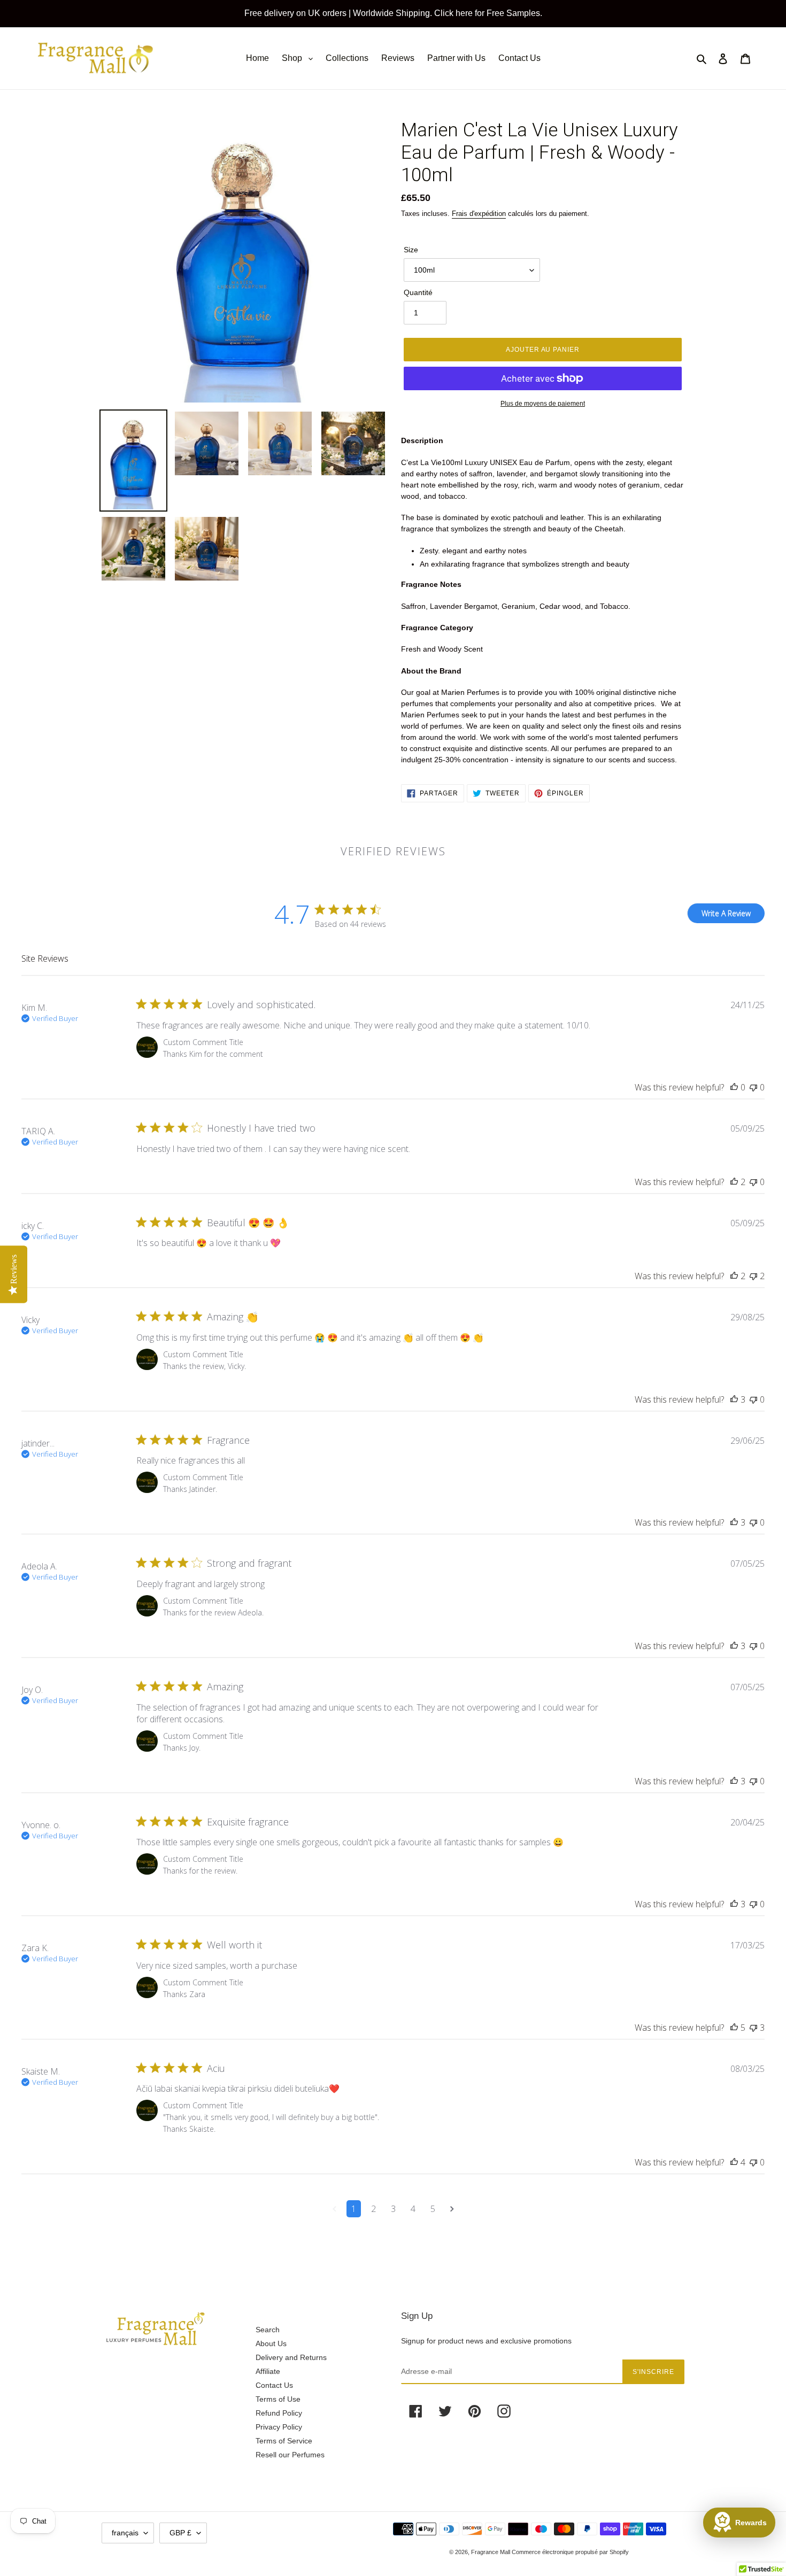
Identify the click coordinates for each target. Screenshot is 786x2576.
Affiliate (268, 2371)
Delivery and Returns (291, 2357)
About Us (271, 2343)
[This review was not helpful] (753, 1087)
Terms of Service (284, 2441)
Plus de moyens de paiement (543, 404)
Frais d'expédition (479, 214)
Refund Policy (279, 2413)
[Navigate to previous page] (334, 2209)
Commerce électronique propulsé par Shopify (570, 2552)
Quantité (418, 292)
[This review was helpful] (734, 1087)
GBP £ (180, 2533)
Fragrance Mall (491, 2552)
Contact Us (274, 2385)
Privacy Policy (279, 2427)
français (125, 2533)
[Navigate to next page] (452, 2209)
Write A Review (726, 913)
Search (268, 2330)
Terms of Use (278, 2399)
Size (411, 250)
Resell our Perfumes (290, 2455)
